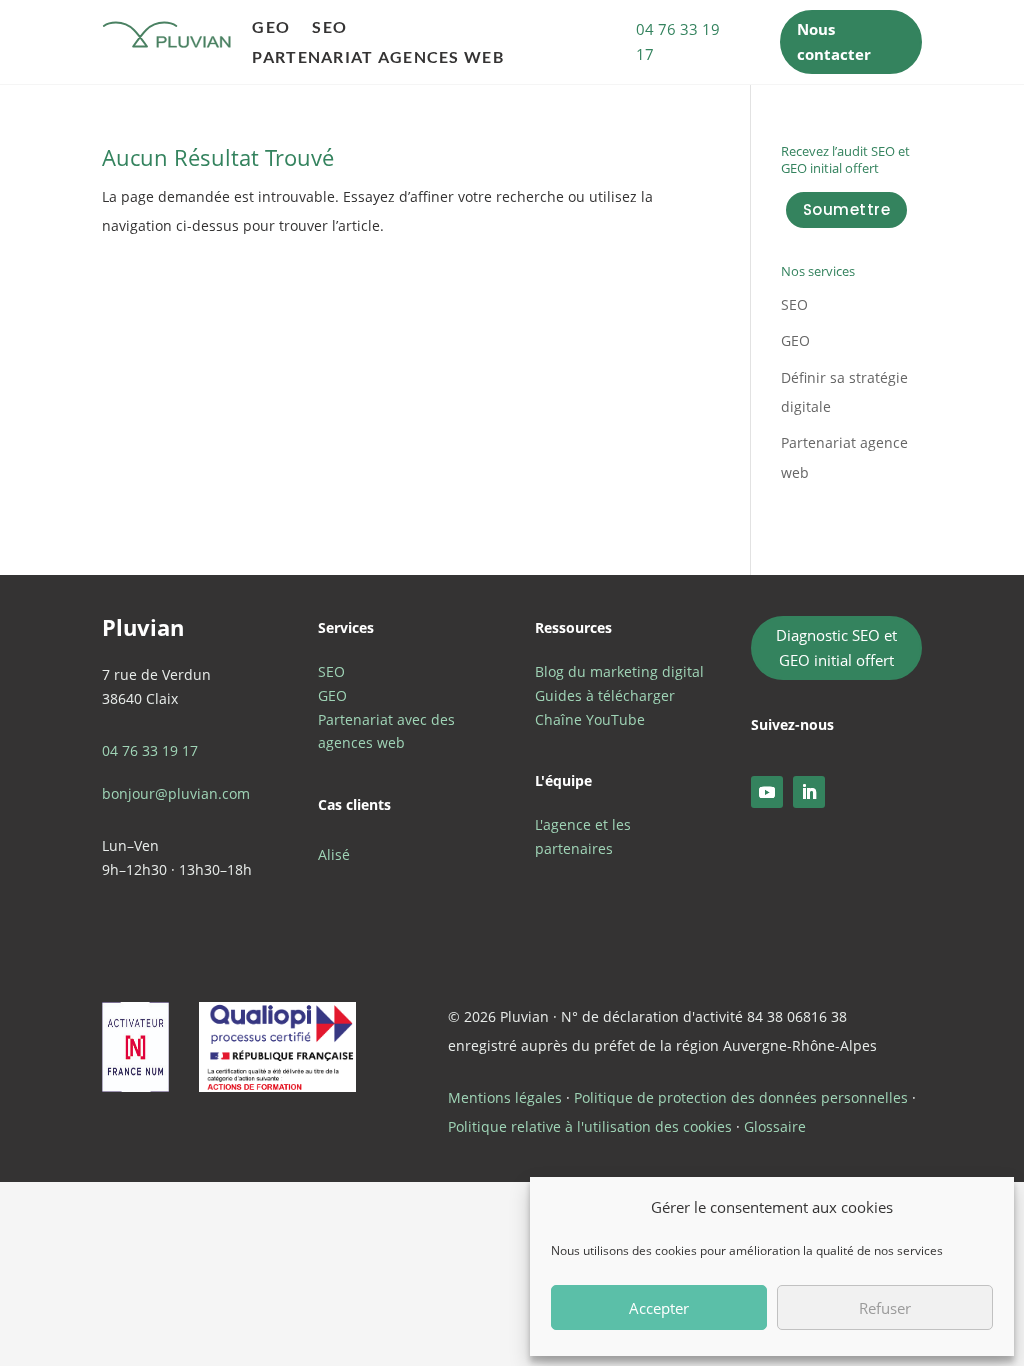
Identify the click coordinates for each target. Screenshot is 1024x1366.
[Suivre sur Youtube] (767, 792)
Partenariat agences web (377, 58)
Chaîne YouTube (590, 719)
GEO (271, 28)
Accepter (659, 1308)
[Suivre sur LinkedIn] (809, 792)
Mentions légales (505, 1097)
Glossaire (775, 1126)
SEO (329, 28)
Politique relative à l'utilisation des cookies (590, 1126)
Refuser (885, 1308)
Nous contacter (834, 42)
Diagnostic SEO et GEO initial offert (836, 648)
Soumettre (847, 209)
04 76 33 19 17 (678, 42)
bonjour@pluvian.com (176, 793)
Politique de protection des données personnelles (741, 1097)
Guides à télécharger (605, 695)
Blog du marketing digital (619, 671)
